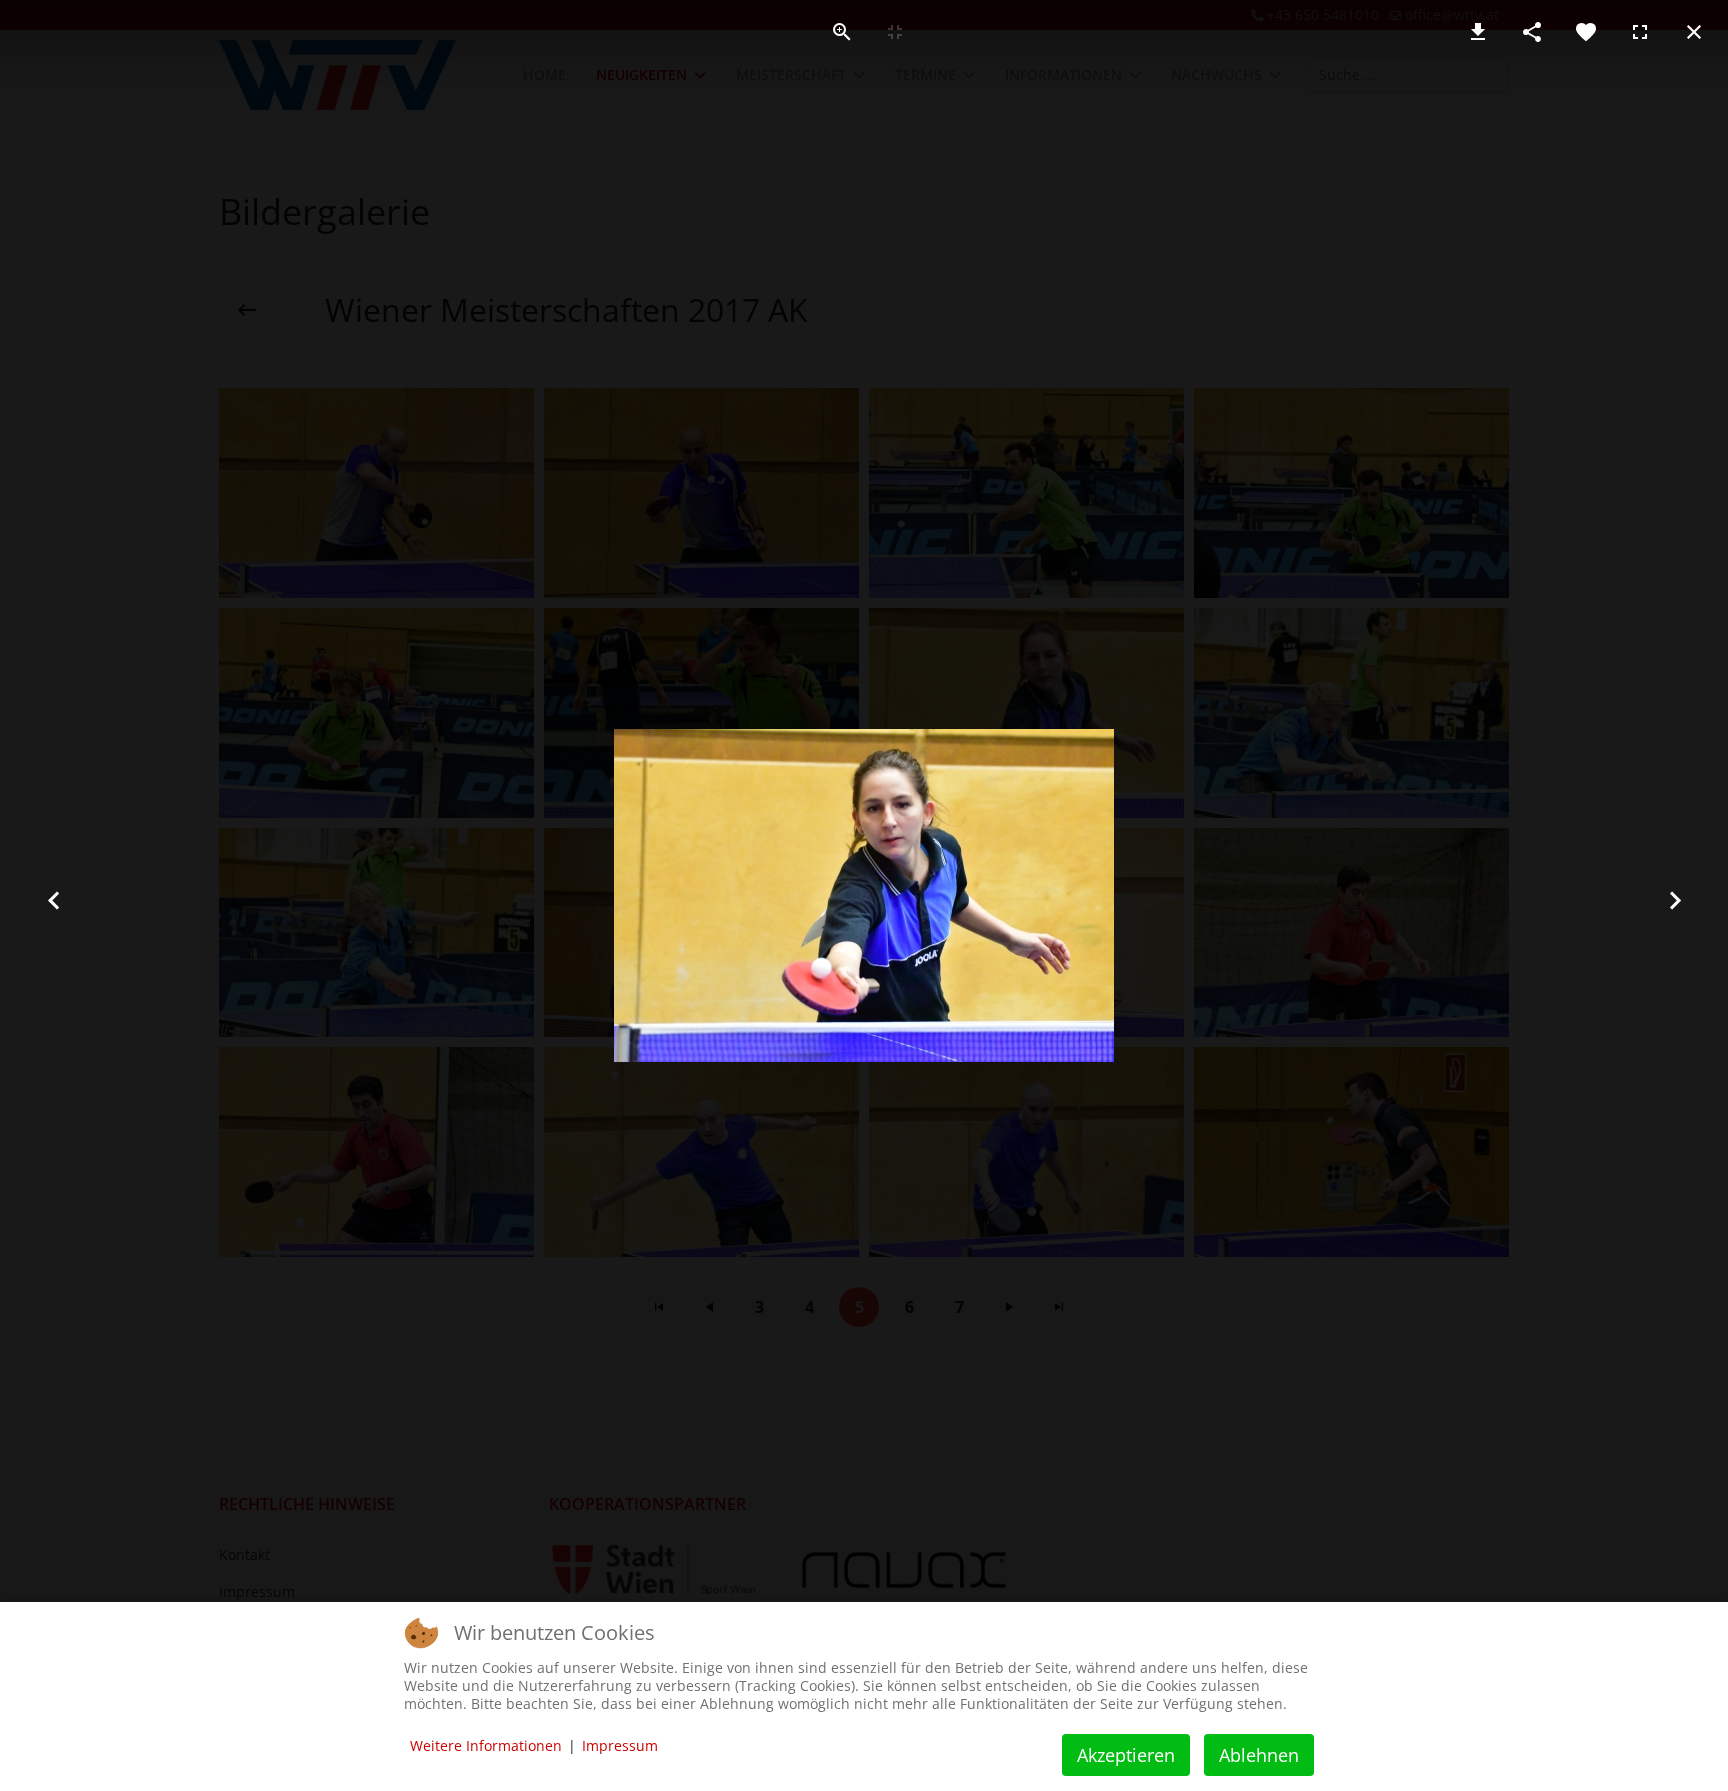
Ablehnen (1259, 1755)
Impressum (620, 1745)
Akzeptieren (1126, 1755)
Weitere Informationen (486, 1745)
